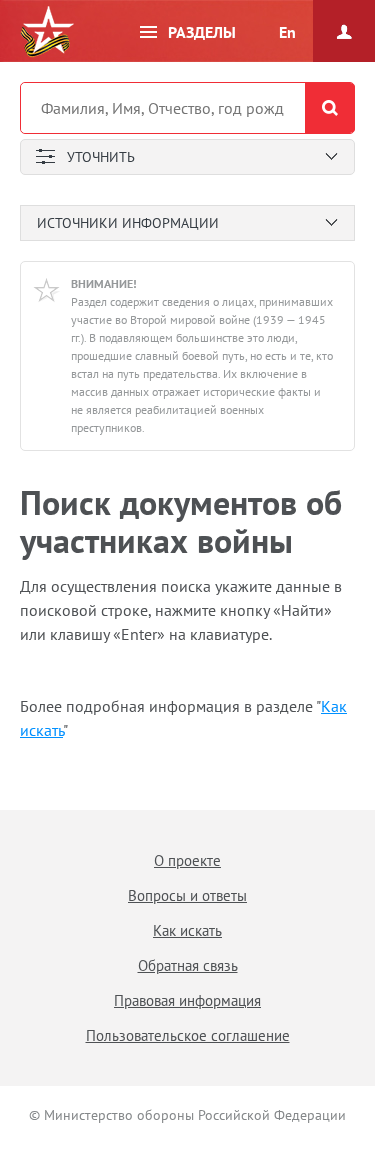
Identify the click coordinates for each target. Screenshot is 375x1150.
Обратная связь (188, 965)
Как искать (187, 930)
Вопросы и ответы (187, 895)
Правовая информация (187, 1000)
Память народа (47, 32)
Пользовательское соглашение (188, 1035)
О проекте (187, 860)
